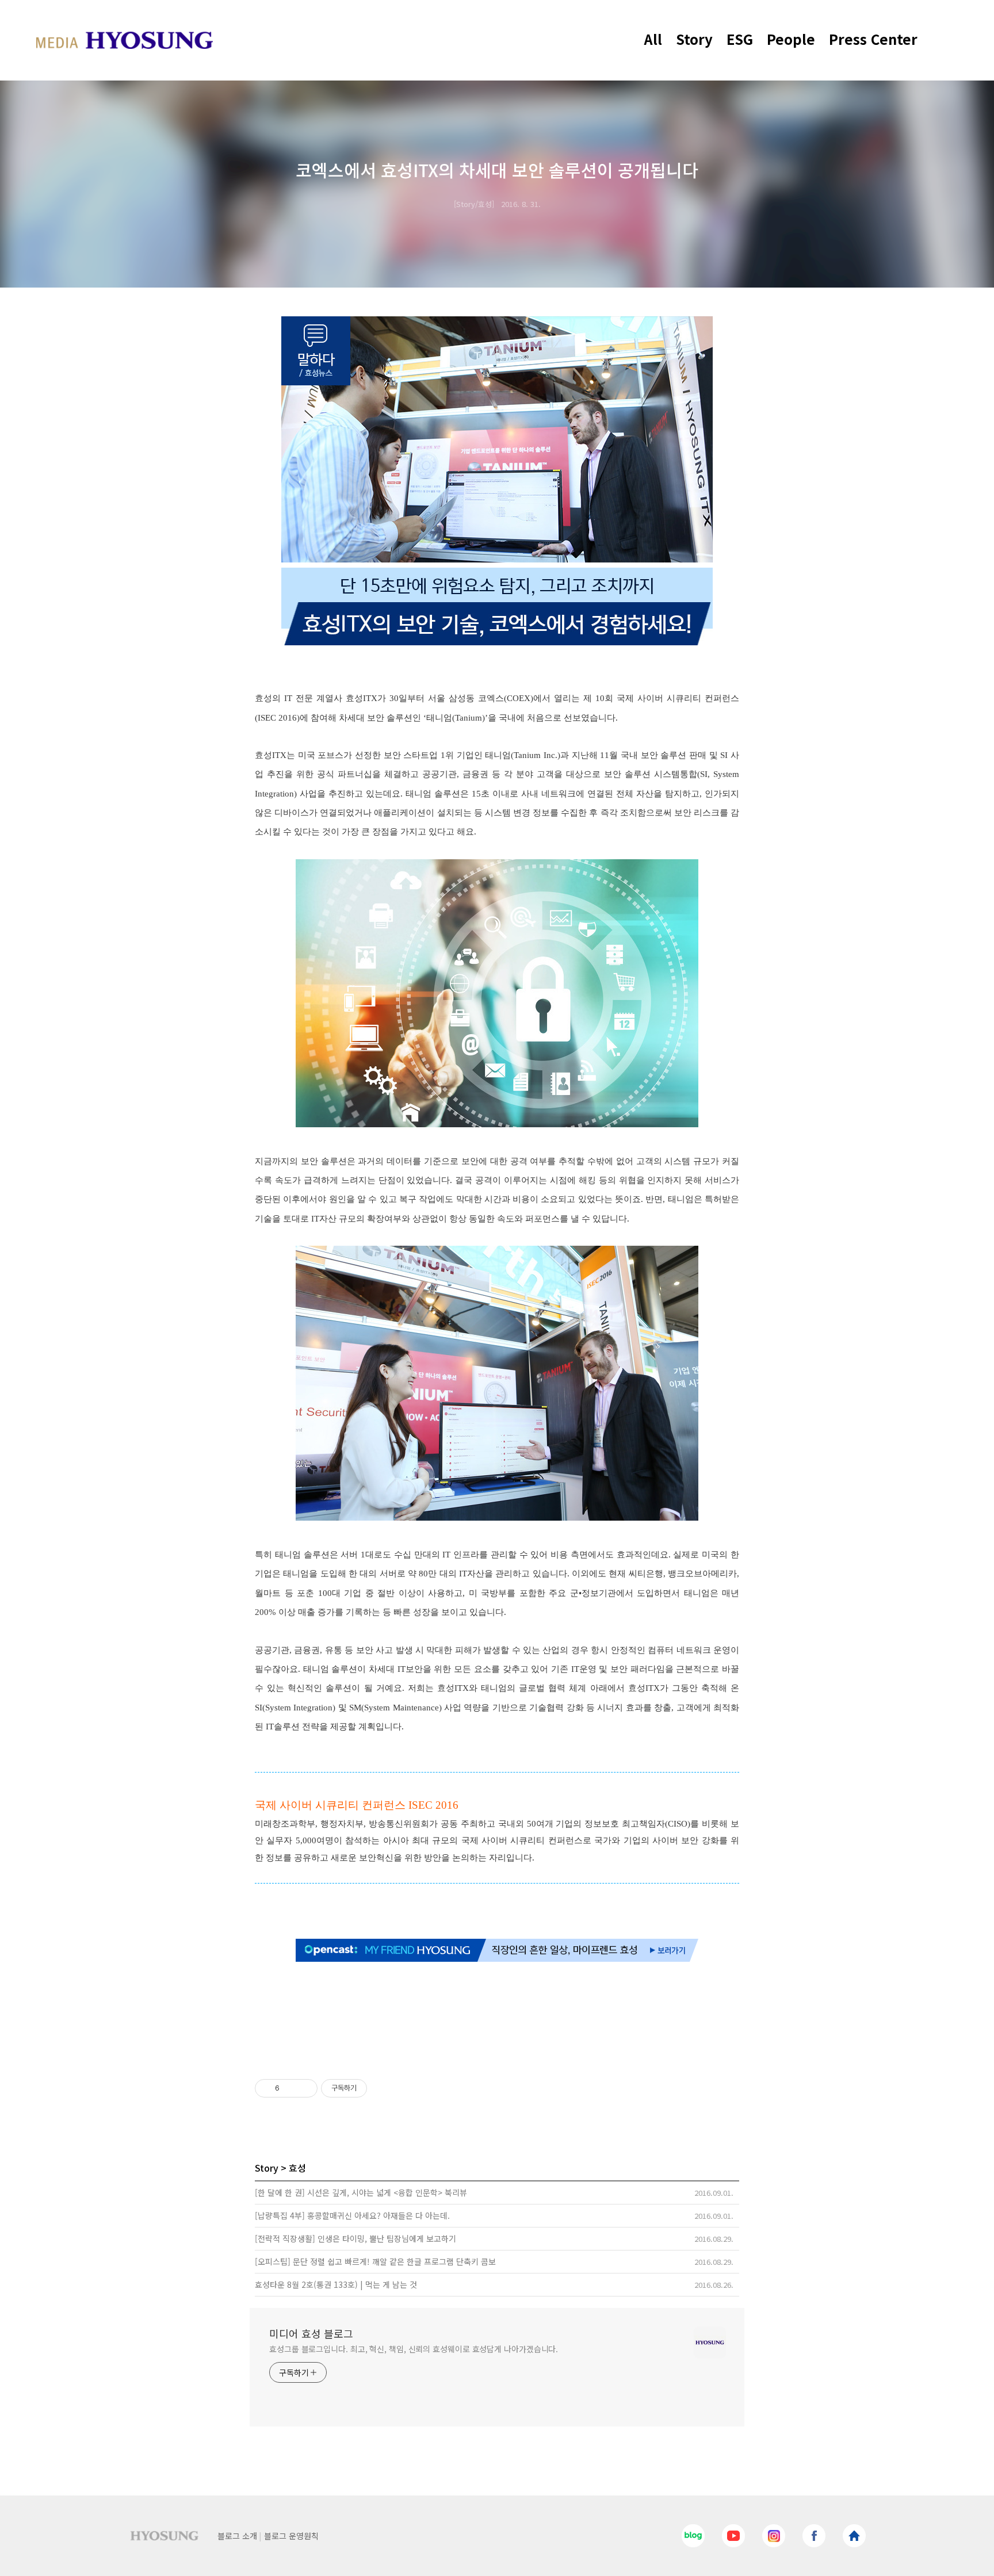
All (653, 39)
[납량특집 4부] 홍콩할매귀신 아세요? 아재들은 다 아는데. (352, 2215)
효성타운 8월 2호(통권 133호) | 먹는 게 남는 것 (336, 2284)
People (791, 39)
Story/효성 (474, 204)
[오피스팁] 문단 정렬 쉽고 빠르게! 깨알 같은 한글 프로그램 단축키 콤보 (375, 2261)
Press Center (873, 39)
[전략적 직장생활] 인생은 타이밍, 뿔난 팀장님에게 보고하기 (355, 2238)
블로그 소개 (237, 2536)
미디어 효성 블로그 (311, 2333)
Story (694, 39)
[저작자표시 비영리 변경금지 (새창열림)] (383, 2088)
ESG (740, 39)
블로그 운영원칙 (291, 2536)
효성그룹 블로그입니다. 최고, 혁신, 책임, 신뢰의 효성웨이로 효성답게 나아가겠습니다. (414, 2349)
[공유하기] (290, 2088)
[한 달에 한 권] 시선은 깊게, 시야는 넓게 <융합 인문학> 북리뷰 (361, 2192)
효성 (297, 2168)
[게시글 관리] (305, 2088)
